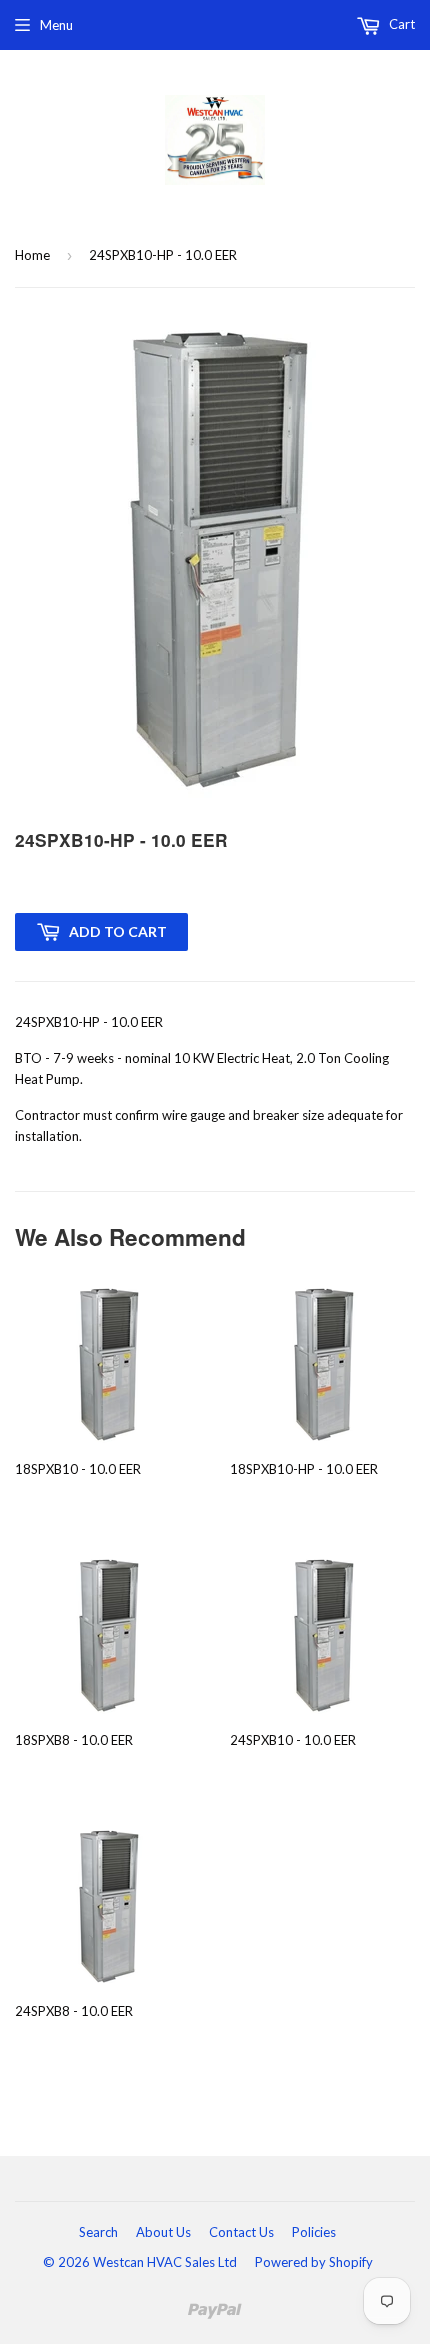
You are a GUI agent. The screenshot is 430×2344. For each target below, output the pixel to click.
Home (32, 255)
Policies (314, 2232)
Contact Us (241, 2232)
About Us (163, 2232)
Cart (400, 24)
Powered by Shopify (314, 2262)
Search (98, 2232)
